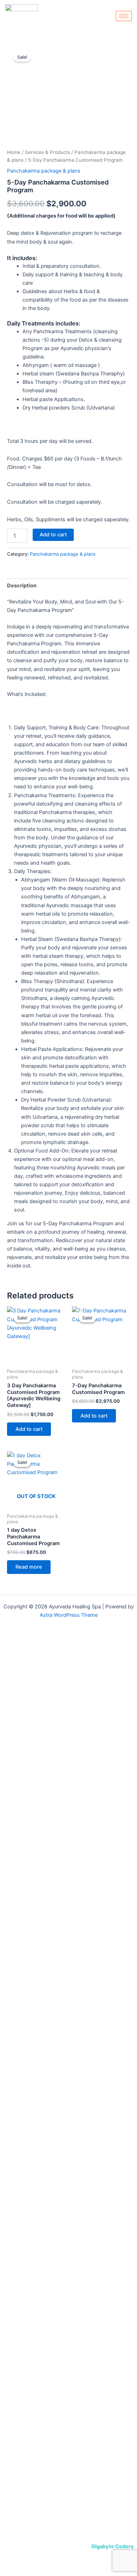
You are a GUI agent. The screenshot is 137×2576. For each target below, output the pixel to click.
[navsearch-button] (125, 28)
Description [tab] (22, 586)
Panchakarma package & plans (44, 171)
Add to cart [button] (29, 1429)
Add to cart (53, 535)
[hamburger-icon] (124, 16)
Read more (29, 1567)
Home (14, 152)
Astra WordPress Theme (69, 1615)
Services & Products (47, 152)
